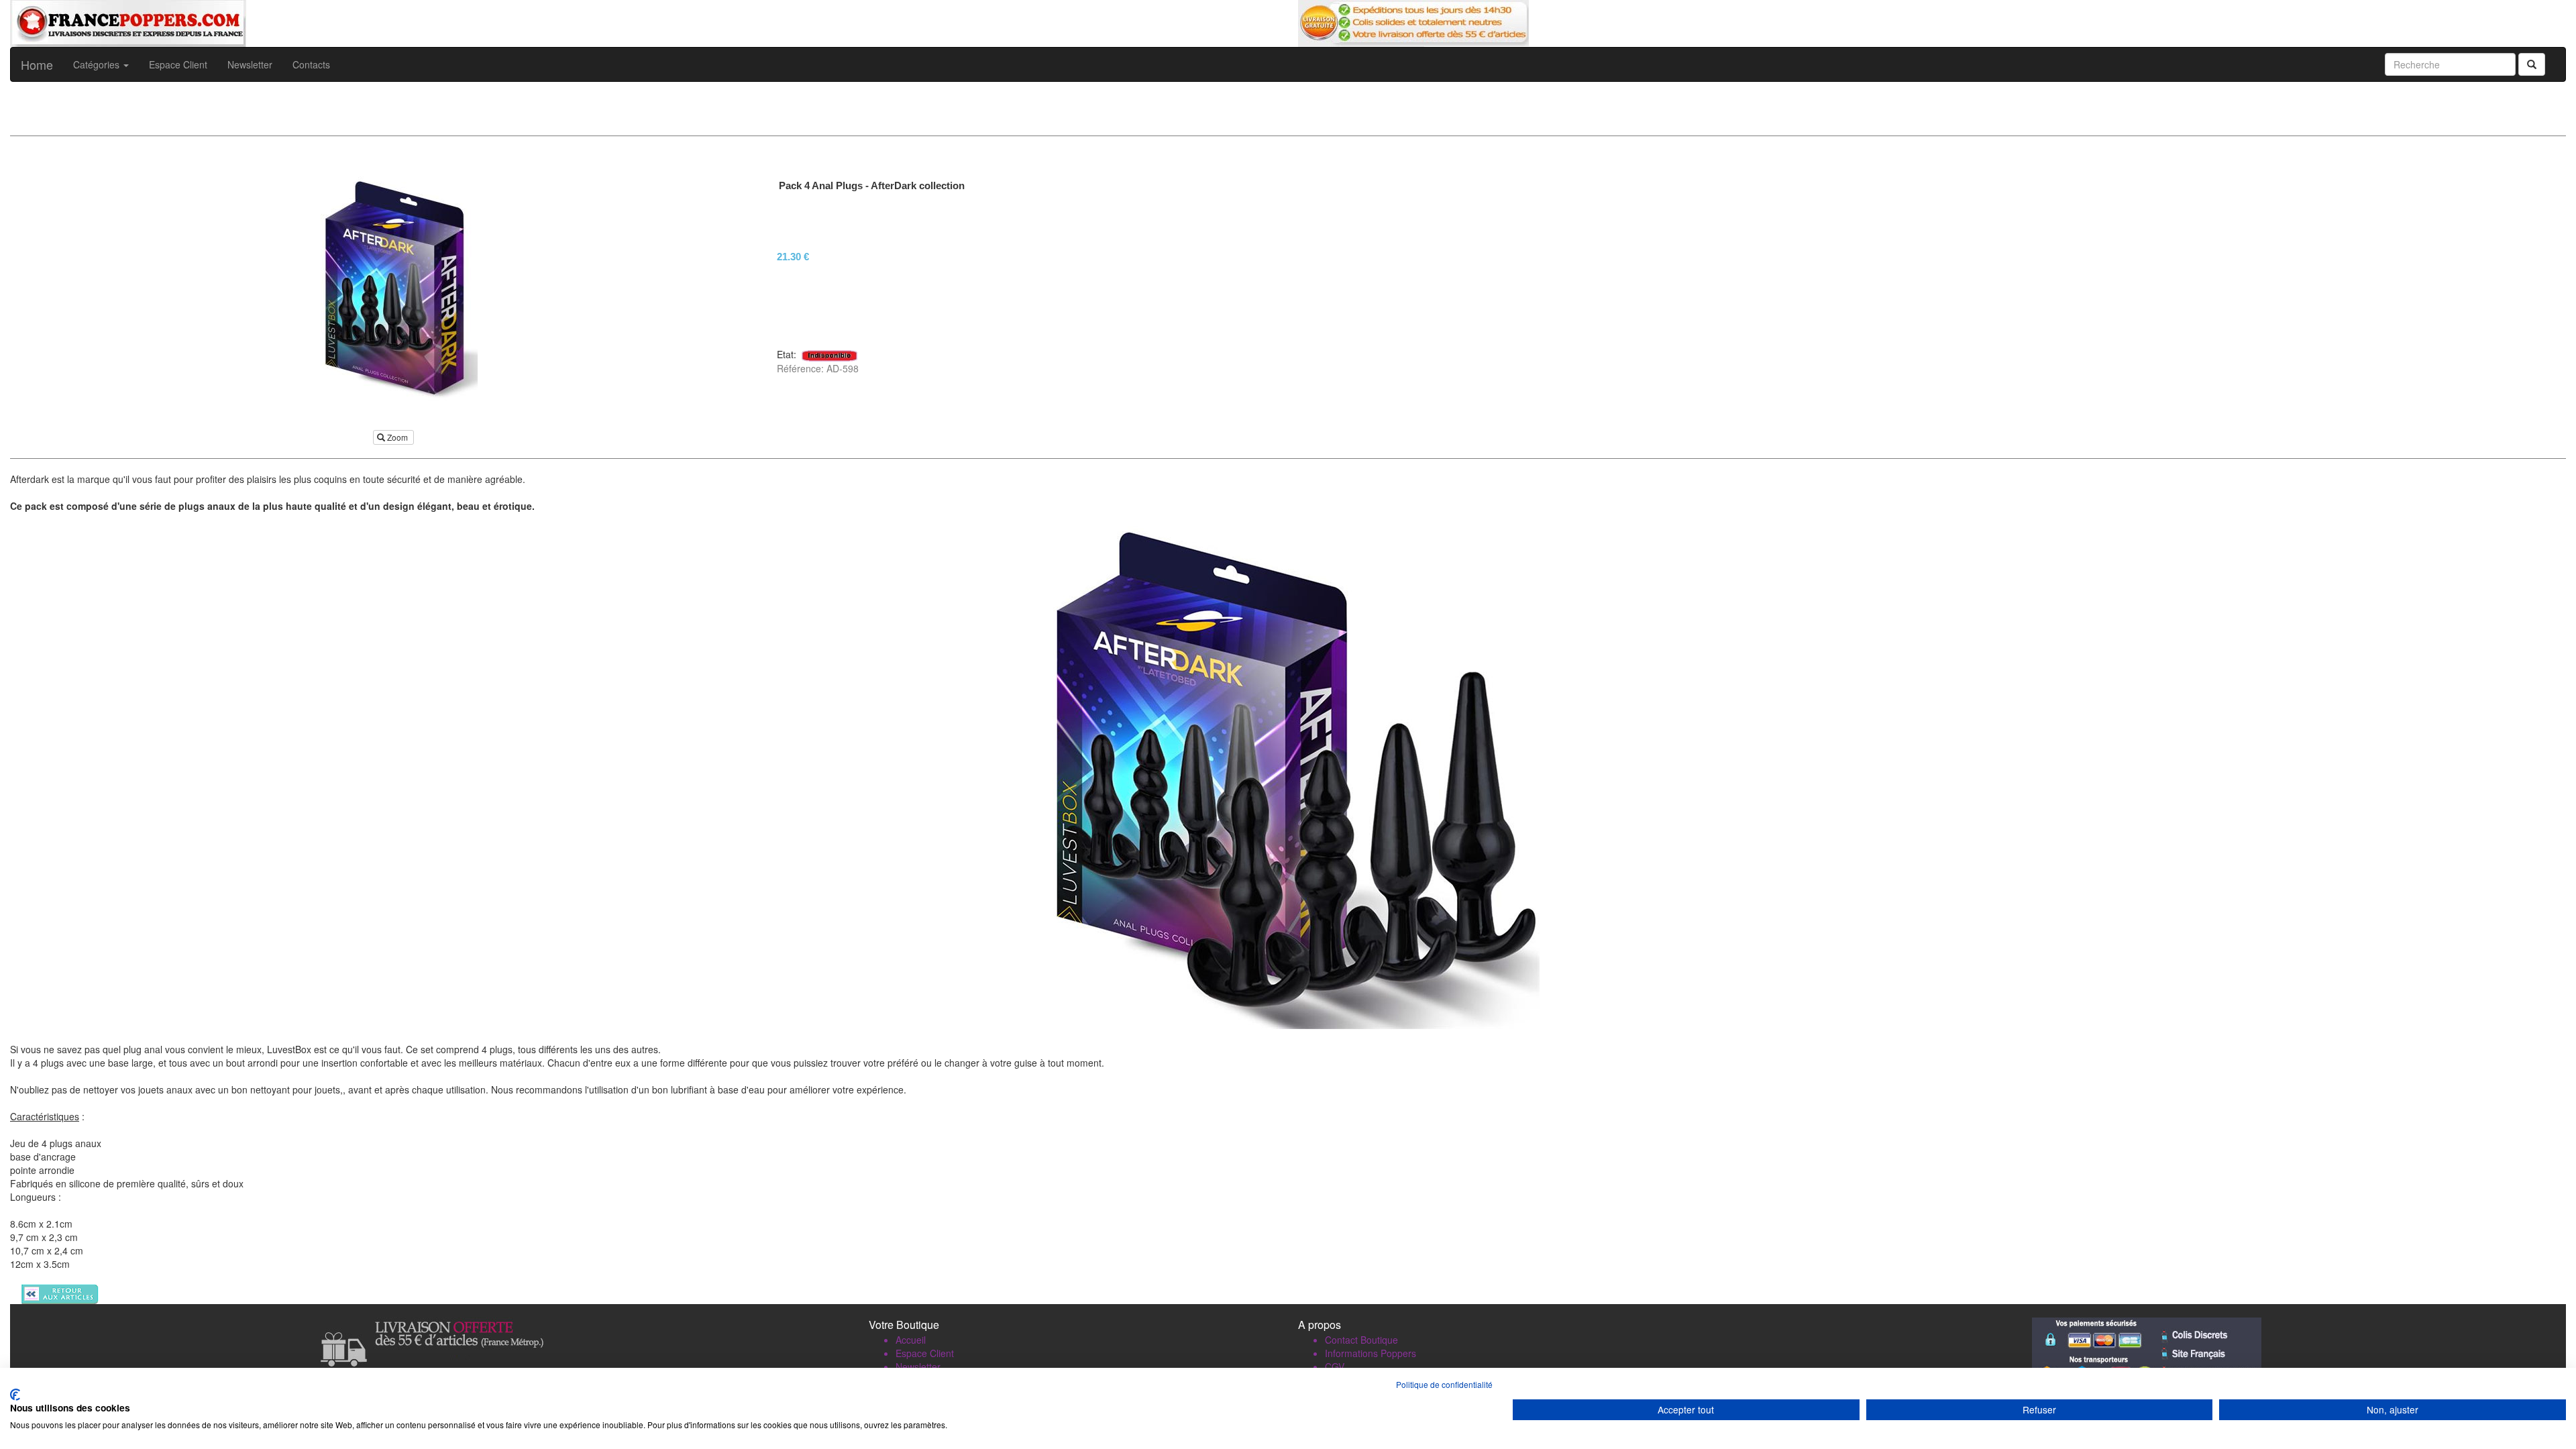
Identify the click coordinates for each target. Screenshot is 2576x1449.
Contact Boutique (1361, 1340)
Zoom (397, 437)
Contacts (311, 64)
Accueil (911, 1340)
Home (37, 64)
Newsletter (250, 64)
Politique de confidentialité (1444, 1384)
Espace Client (178, 64)
